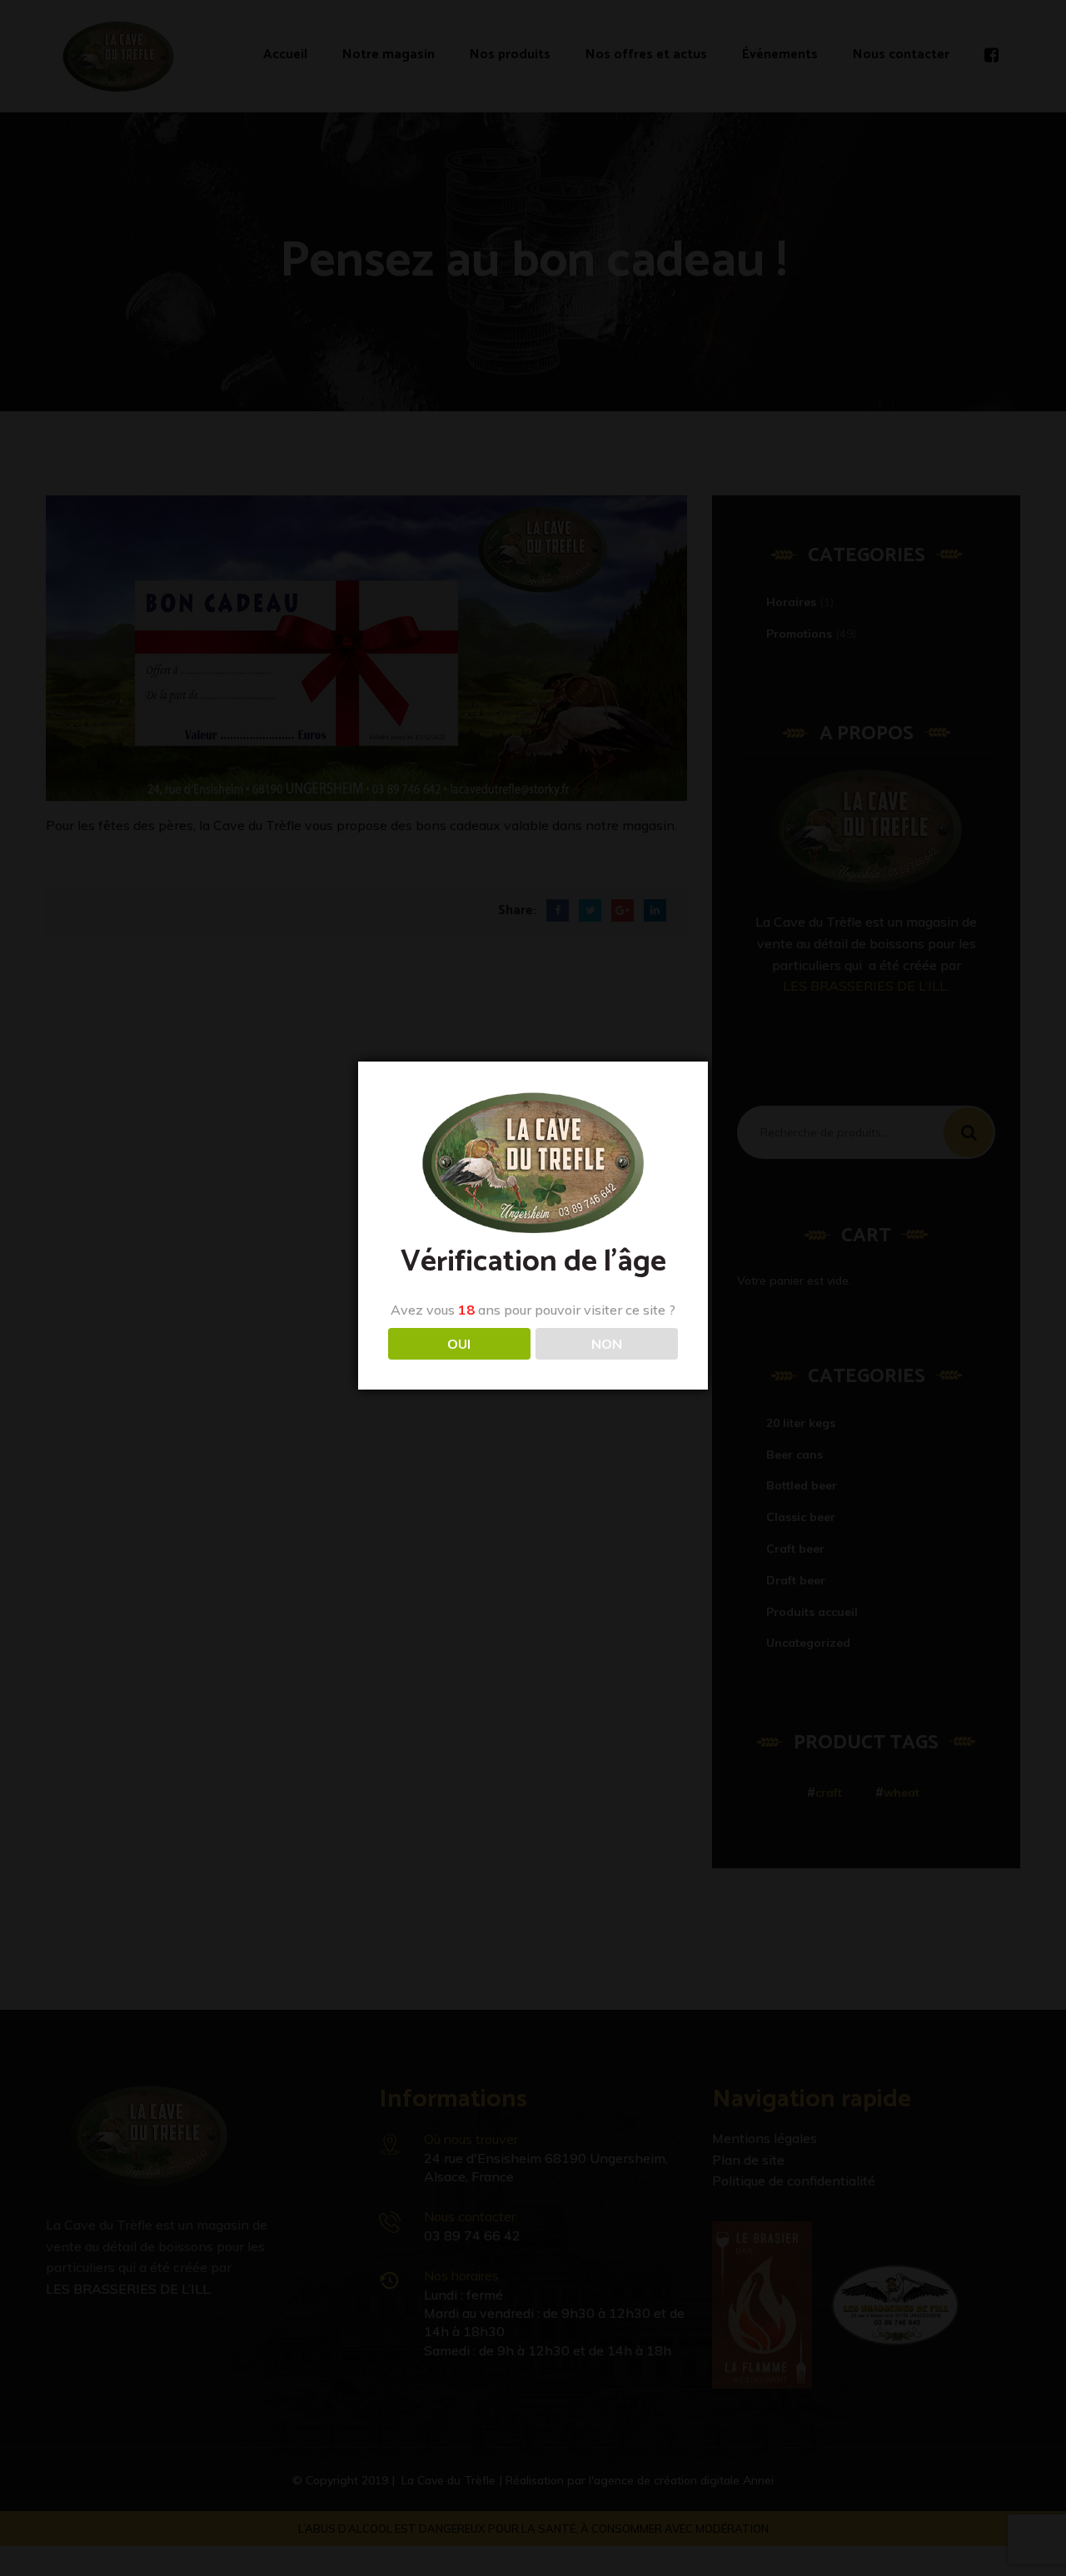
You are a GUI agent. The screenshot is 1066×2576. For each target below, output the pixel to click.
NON (607, 1344)
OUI (459, 1344)
